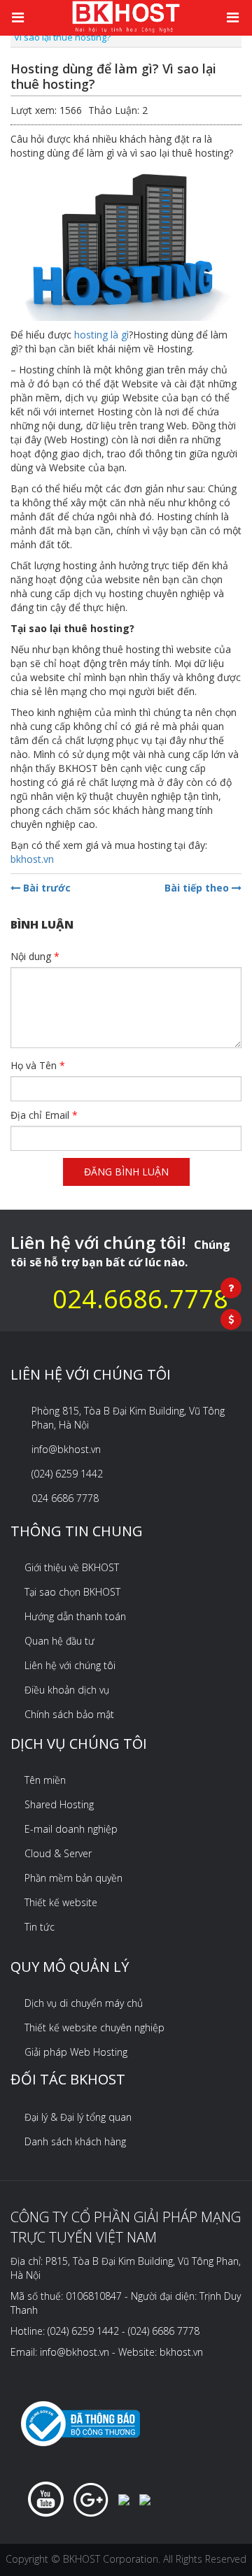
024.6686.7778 (140, 1299)
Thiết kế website (61, 1902)
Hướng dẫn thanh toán (75, 1616)
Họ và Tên (38, 1065)
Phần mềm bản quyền (73, 1878)
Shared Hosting (59, 1804)
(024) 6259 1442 (67, 1474)
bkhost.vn (32, 859)
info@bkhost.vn (66, 1449)
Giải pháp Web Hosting (76, 2052)
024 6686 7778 (65, 1498)
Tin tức (40, 1927)
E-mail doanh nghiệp (71, 1829)
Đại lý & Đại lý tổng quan (78, 2117)
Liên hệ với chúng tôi (70, 1665)
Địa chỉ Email (44, 1115)
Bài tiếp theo (198, 888)
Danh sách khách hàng (75, 2141)
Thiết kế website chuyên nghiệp (94, 2027)
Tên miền (45, 1780)
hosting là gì (101, 335)
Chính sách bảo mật (69, 1714)
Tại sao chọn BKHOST (72, 1592)
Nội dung (35, 956)
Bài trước (45, 888)
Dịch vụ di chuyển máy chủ (84, 2003)
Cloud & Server (58, 1853)
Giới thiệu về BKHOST (72, 1567)
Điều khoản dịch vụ (67, 1690)
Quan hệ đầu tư (59, 1641)
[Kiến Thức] (126, 16)
